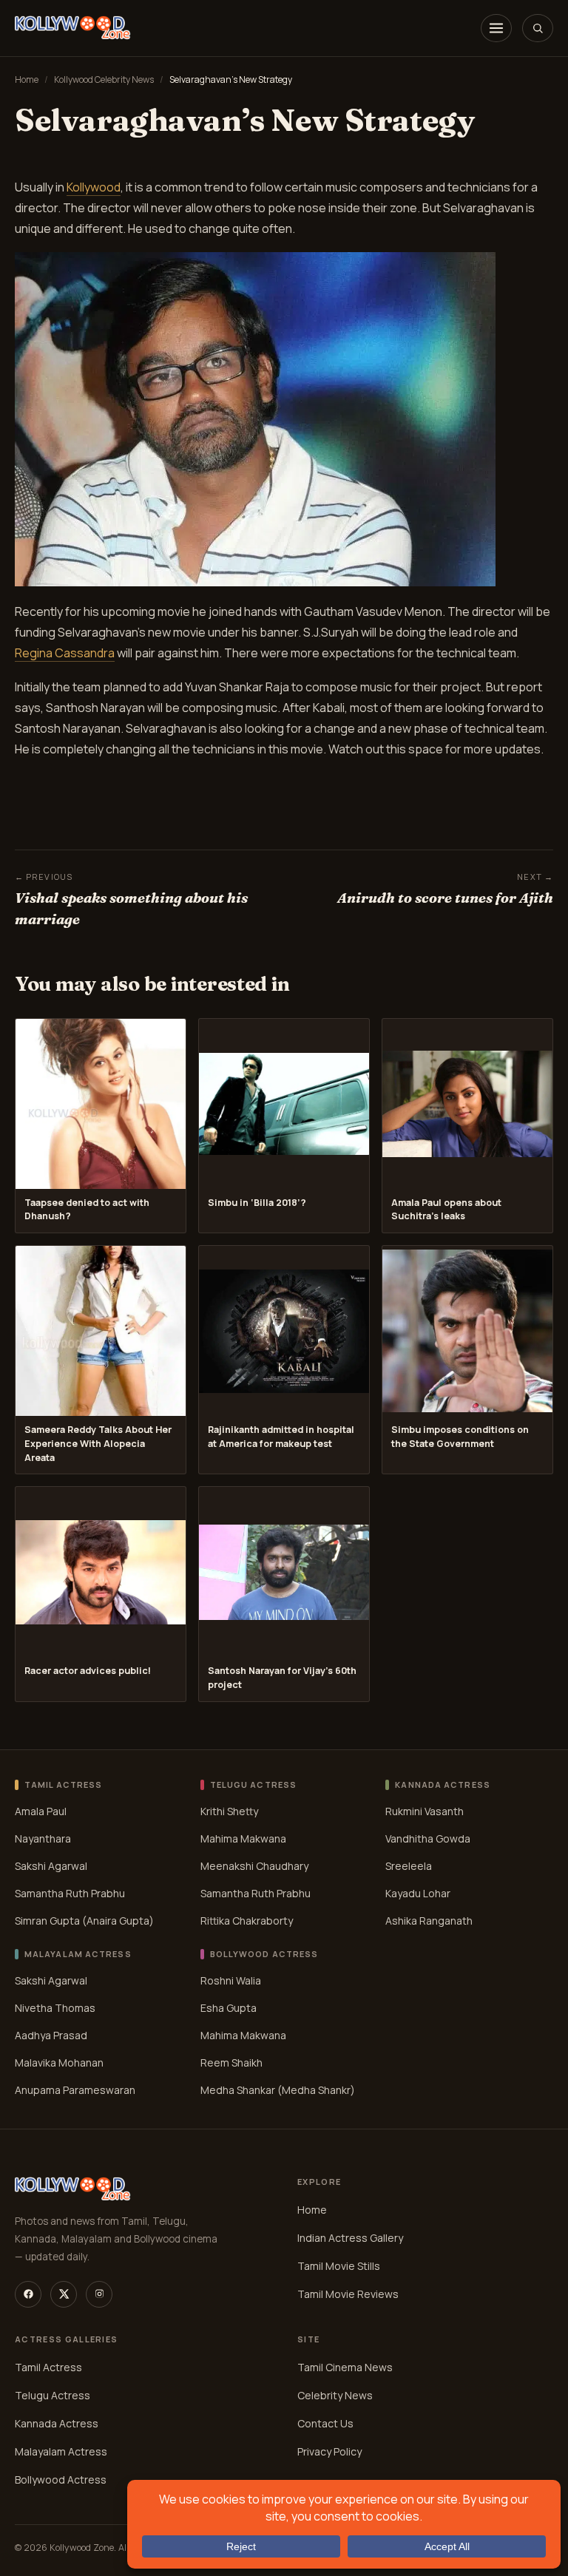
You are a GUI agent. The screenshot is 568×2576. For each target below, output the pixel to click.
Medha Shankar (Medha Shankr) (278, 2090)
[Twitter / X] (64, 2294)
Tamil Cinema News (345, 2367)
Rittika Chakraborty (247, 1921)
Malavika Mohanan (59, 2063)
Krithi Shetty (229, 1811)
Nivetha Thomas (55, 2008)
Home (27, 79)
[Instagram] (99, 2294)
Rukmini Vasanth (425, 1811)
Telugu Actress (53, 2395)
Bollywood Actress (61, 2480)
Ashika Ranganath (429, 1921)
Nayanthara (43, 1838)
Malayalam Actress (61, 2451)
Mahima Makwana (243, 1838)
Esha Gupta (229, 2008)
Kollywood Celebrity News (104, 79)
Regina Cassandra (65, 653)
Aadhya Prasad (51, 2035)
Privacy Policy (329, 2451)
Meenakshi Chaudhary (254, 1866)
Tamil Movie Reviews (348, 2294)
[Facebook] (28, 2294)
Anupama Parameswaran (75, 2090)
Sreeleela (409, 1866)
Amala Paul (41, 1811)
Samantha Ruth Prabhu (70, 1893)
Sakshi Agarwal (51, 1866)
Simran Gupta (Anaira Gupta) (84, 1921)
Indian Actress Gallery (350, 2238)
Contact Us (325, 2423)
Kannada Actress (57, 2423)
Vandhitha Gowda (428, 1838)
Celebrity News (335, 2395)
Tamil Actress (48, 2367)
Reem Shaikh (231, 2063)
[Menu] (496, 28)
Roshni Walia (231, 1980)
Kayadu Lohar (418, 1893)
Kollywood (94, 187)
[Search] (538, 28)
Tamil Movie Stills (339, 2266)
